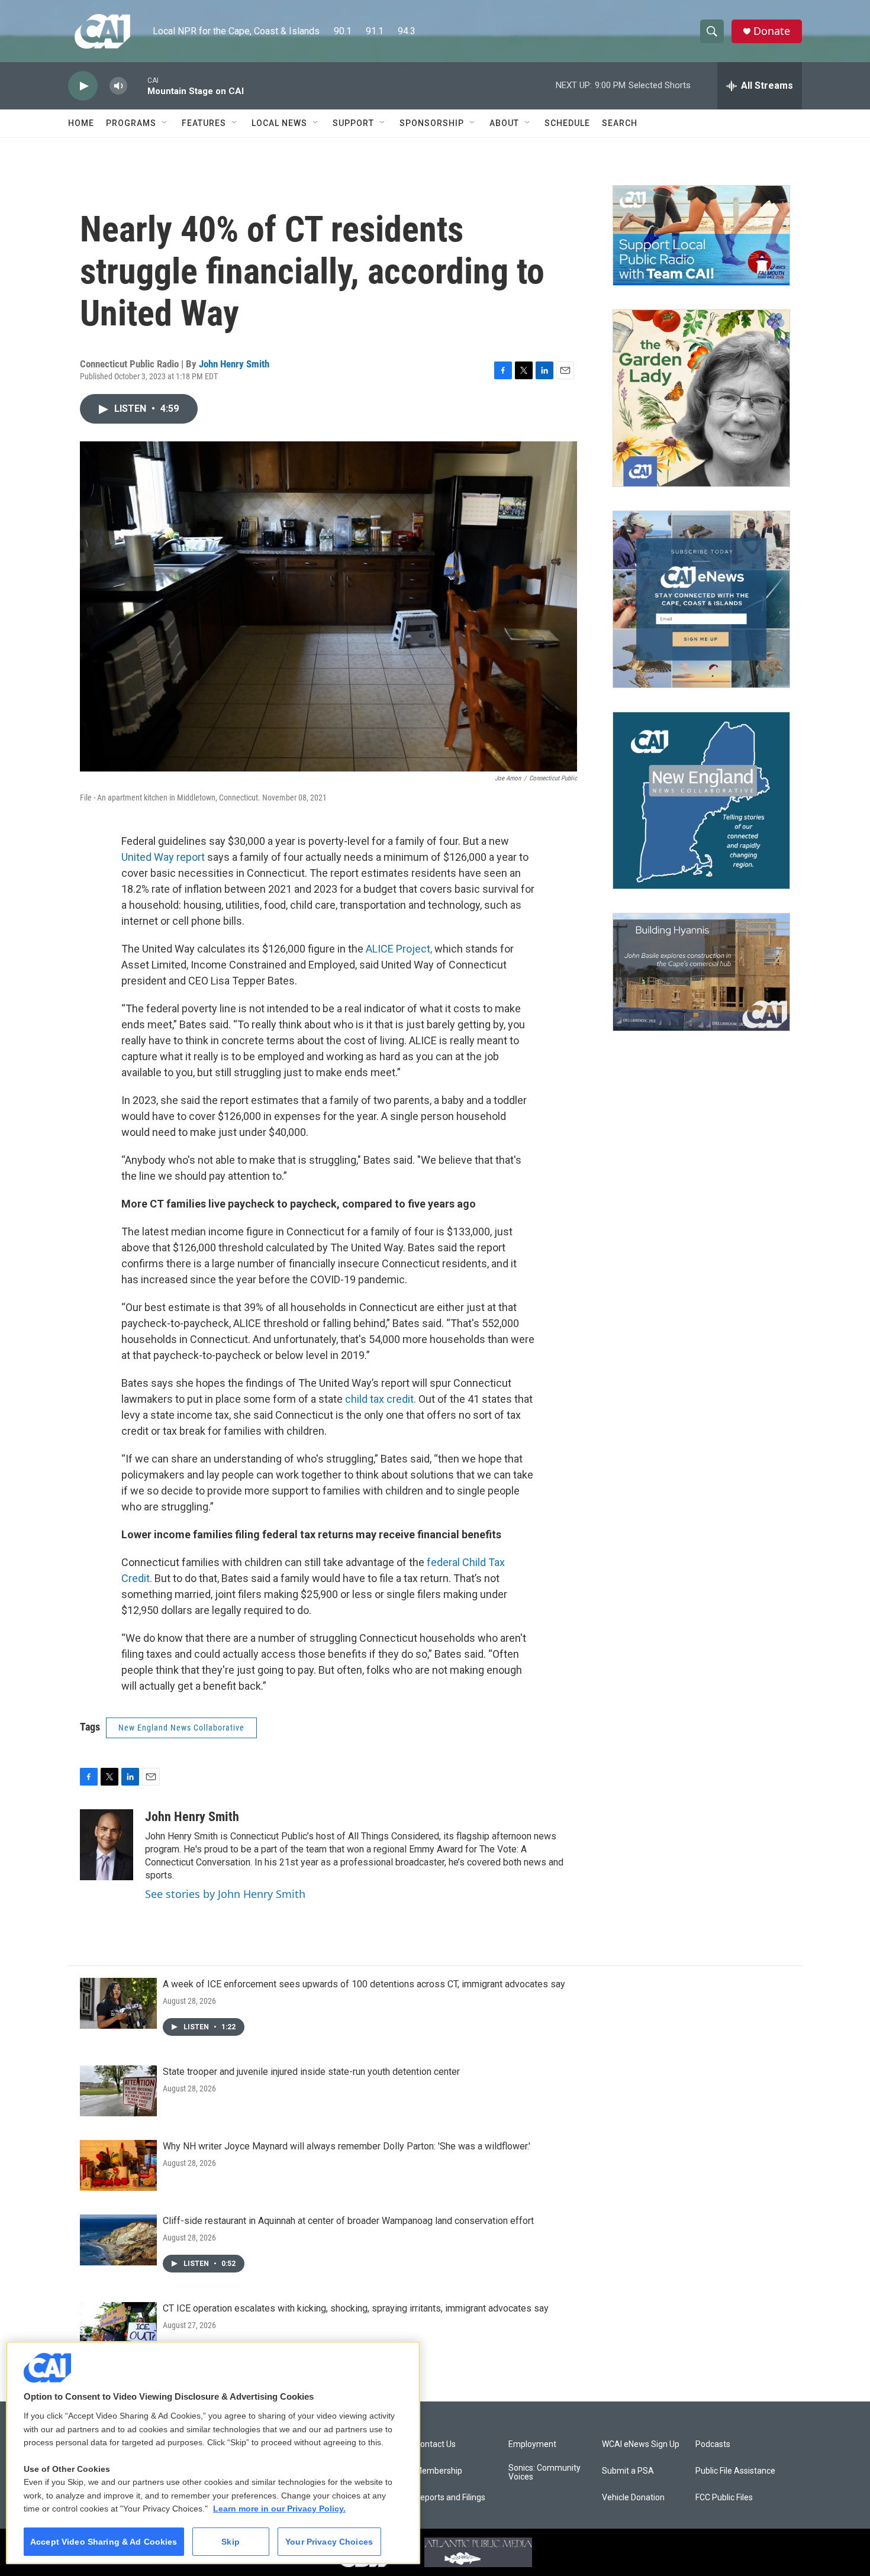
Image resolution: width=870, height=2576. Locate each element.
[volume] (118, 86)
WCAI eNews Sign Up (641, 2444)
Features (204, 123)
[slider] (137, 85)
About (504, 123)
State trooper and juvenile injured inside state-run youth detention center (311, 2072)
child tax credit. (381, 1399)
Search (620, 123)
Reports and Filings (450, 2498)
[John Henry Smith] (107, 1845)
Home (81, 123)
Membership (439, 2471)
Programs (131, 123)
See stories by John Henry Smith (225, 1894)
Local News (279, 123)
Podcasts (713, 2444)
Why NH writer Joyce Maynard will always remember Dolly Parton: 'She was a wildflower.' (347, 2146)
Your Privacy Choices (329, 2542)
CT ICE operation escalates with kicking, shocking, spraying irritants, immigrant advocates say (356, 2308)
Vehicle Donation (633, 2498)
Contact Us (435, 2444)
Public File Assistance (735, 2471)
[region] (213, 2453)
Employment (532, 2444)
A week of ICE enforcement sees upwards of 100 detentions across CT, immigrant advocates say (364, 1984)
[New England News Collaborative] (701, 800)
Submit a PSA (628, 2471)
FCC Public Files (724, 2498)
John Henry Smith (234, 364)
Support (353, 123)
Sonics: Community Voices (544, 2473)
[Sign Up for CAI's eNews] (701, 599)
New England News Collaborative (181, 1728)
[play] (83, 86)
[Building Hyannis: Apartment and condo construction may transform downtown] (701, 972)
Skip (231, 2542)
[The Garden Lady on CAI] (701, 398)
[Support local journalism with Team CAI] (701, 235)
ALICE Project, (400, 949)
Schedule (567, 123)
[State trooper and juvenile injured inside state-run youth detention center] (118, 2091)
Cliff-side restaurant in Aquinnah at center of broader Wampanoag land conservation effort (348, 2221)
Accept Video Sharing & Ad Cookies (104, 2542)
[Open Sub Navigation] (165, 123)
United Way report (163, 857)
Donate (772, 31)
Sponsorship (432, 123)
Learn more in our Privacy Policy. (279, 2509)
